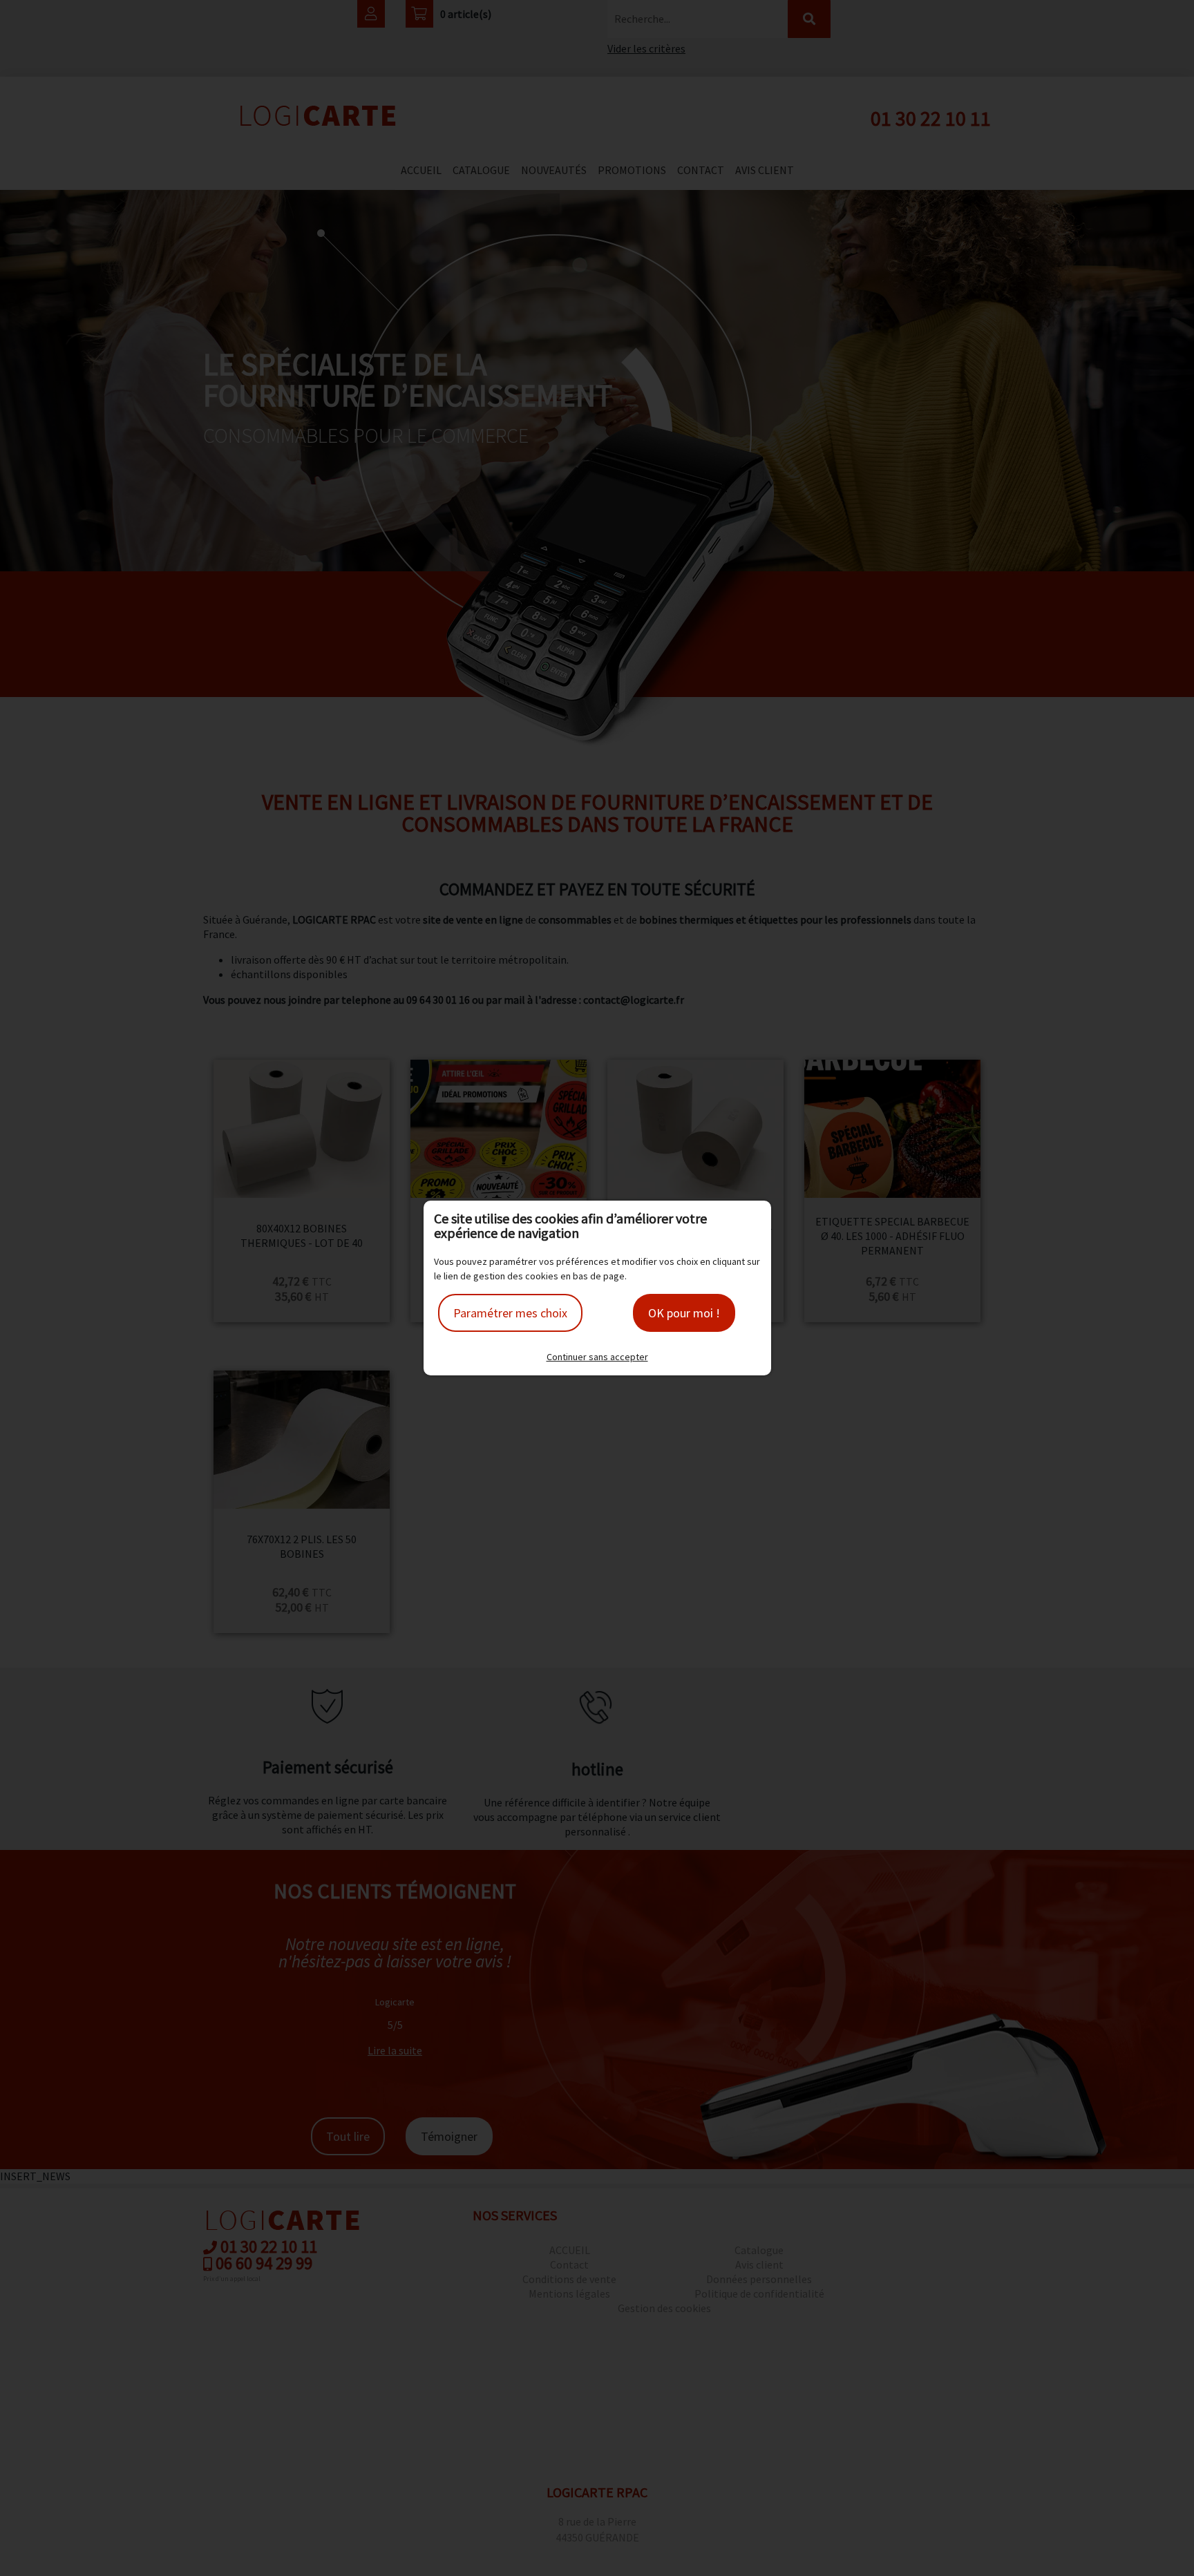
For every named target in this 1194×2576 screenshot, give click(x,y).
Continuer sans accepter (597, 1357)
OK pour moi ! (684, 1313)
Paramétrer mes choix (510, 1313)
